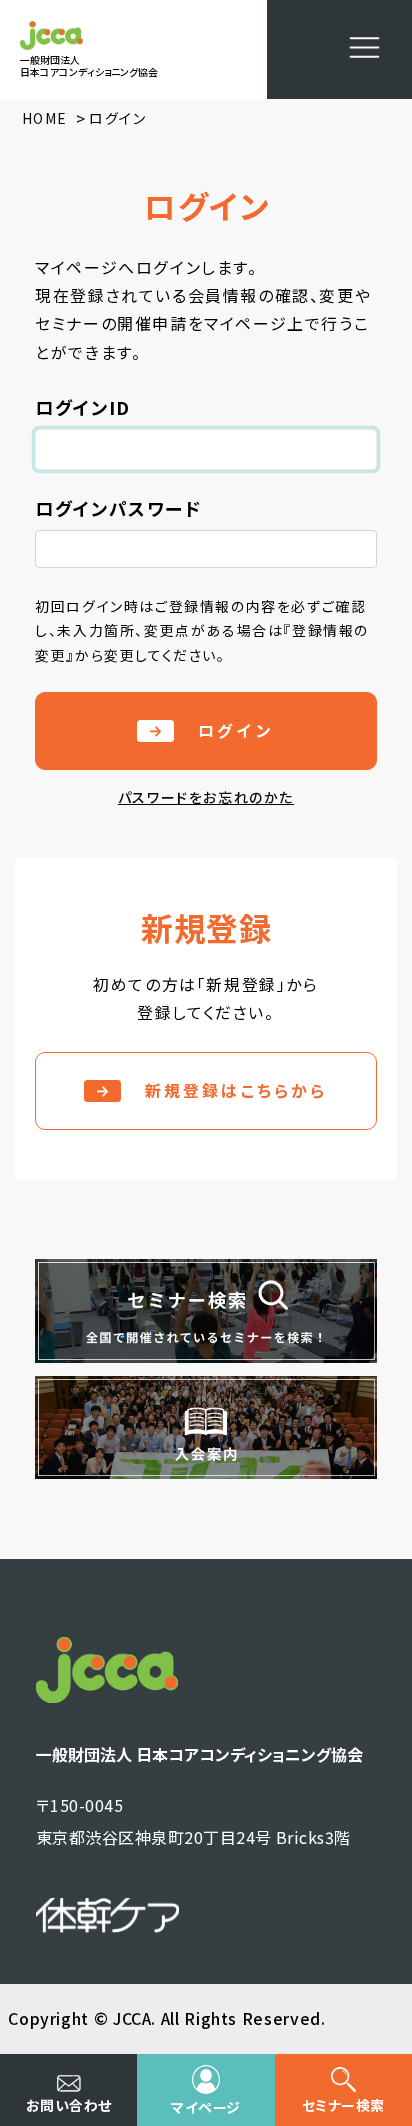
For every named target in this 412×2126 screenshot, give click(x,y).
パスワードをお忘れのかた (206, 797)
